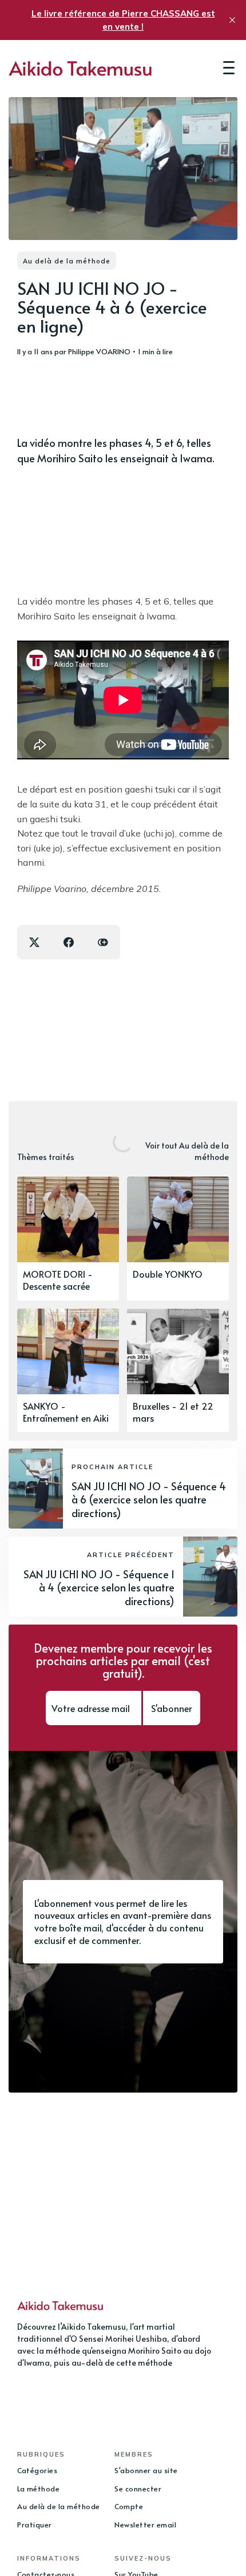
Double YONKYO (168, 1274)
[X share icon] (34, 942)
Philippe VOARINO (99, 351)
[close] (232, 20)
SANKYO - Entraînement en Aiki (66, 1412)
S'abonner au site (146, 2470)
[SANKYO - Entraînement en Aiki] (68, 1371)
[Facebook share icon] (69, 942)
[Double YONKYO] (178, 1239)
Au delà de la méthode (67, 261)
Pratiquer (35, 2525)
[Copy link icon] (103, 942)
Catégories (37, 2470)
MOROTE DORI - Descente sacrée (58, 1280)
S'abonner (172, 1708)
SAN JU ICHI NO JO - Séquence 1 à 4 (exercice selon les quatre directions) (99, 1587)
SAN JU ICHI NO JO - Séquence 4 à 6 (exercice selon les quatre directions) (149, 1499)
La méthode (38, 2489)
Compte (129, 2506)
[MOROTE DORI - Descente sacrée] (68, 1239)
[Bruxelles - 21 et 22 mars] (178, 1371)
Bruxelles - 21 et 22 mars (173, 1412)
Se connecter (138, 2489)
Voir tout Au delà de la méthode (187, 1151)
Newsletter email (145, 2525)
